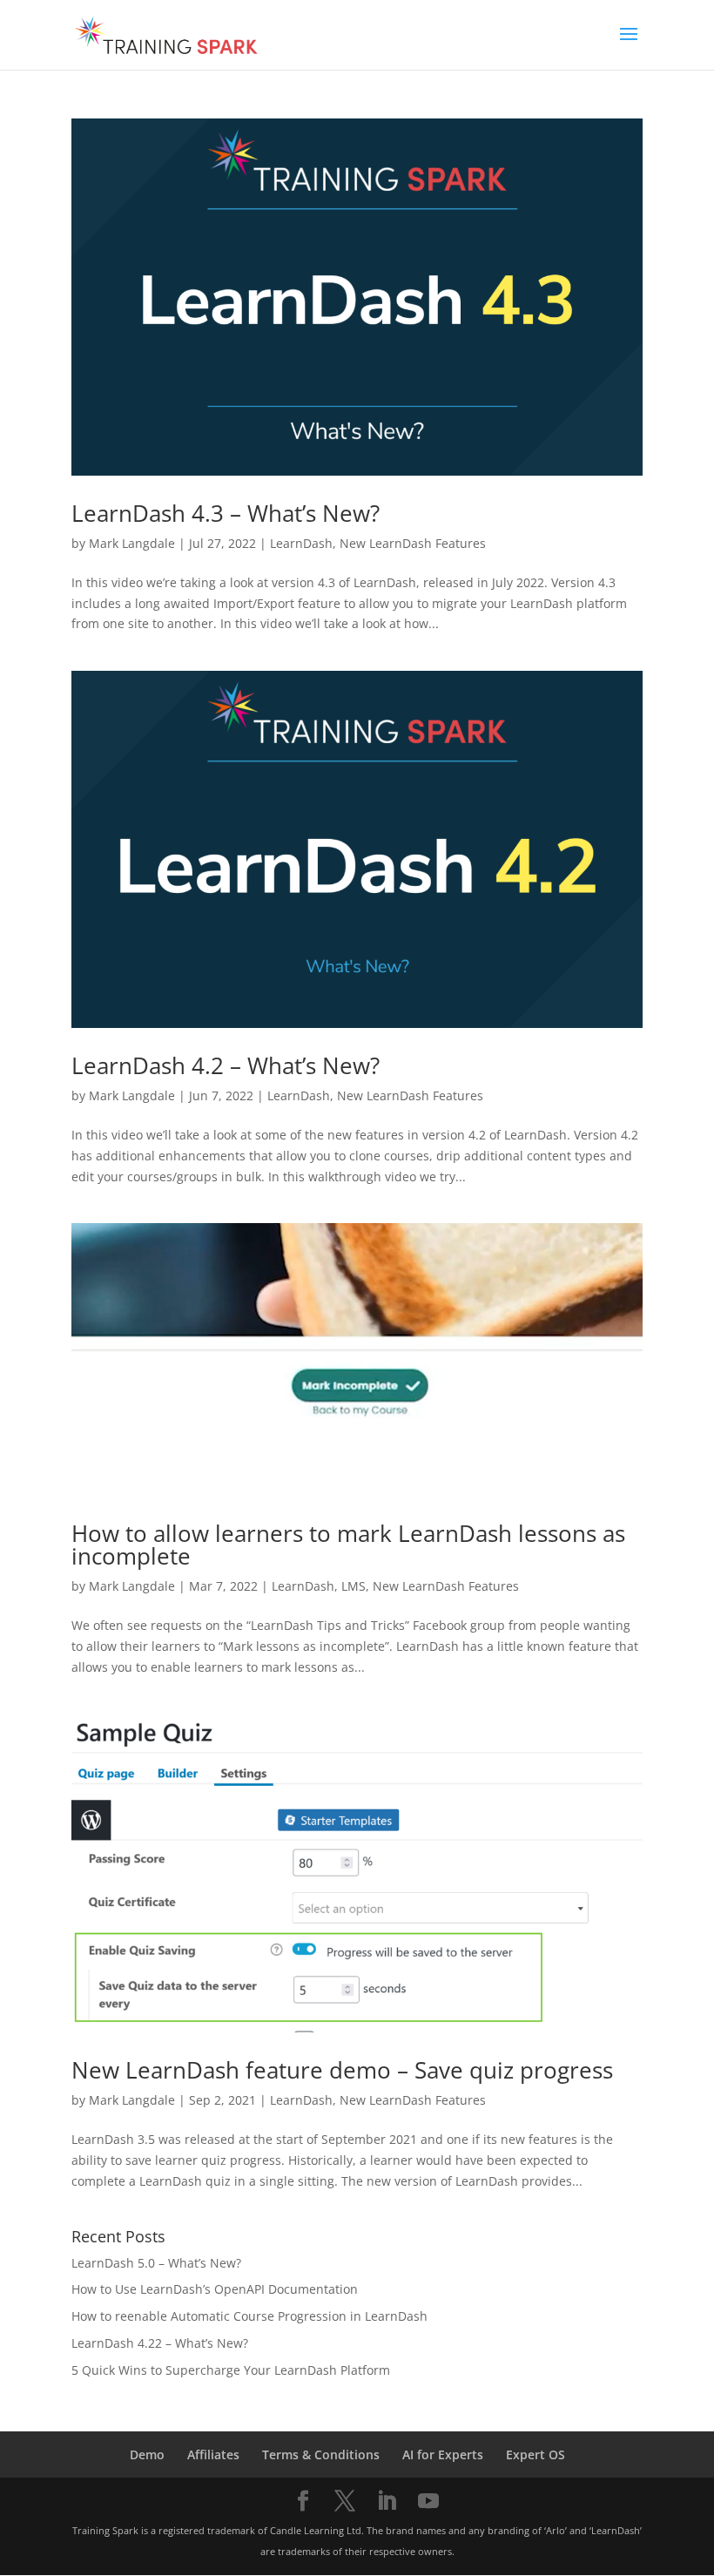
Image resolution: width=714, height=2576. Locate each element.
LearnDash (301, 543)
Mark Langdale (132, 543)
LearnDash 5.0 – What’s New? (156, 2263)
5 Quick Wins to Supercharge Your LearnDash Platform (231, 2370)
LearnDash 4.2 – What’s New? (226, 1065)
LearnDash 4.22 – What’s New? (160, 2343)
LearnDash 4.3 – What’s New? (226, 513)
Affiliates (213, 2454)
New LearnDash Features (413, 543)
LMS (354, 1586)
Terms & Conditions (321, 2454)
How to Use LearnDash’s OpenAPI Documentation (215, 2289)
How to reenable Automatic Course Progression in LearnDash (249, 2316)
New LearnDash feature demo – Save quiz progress (342, 2070)
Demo (147, 2454)
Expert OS (535, 2454)
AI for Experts (443, 2454)
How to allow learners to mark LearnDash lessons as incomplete (348, 1545)
